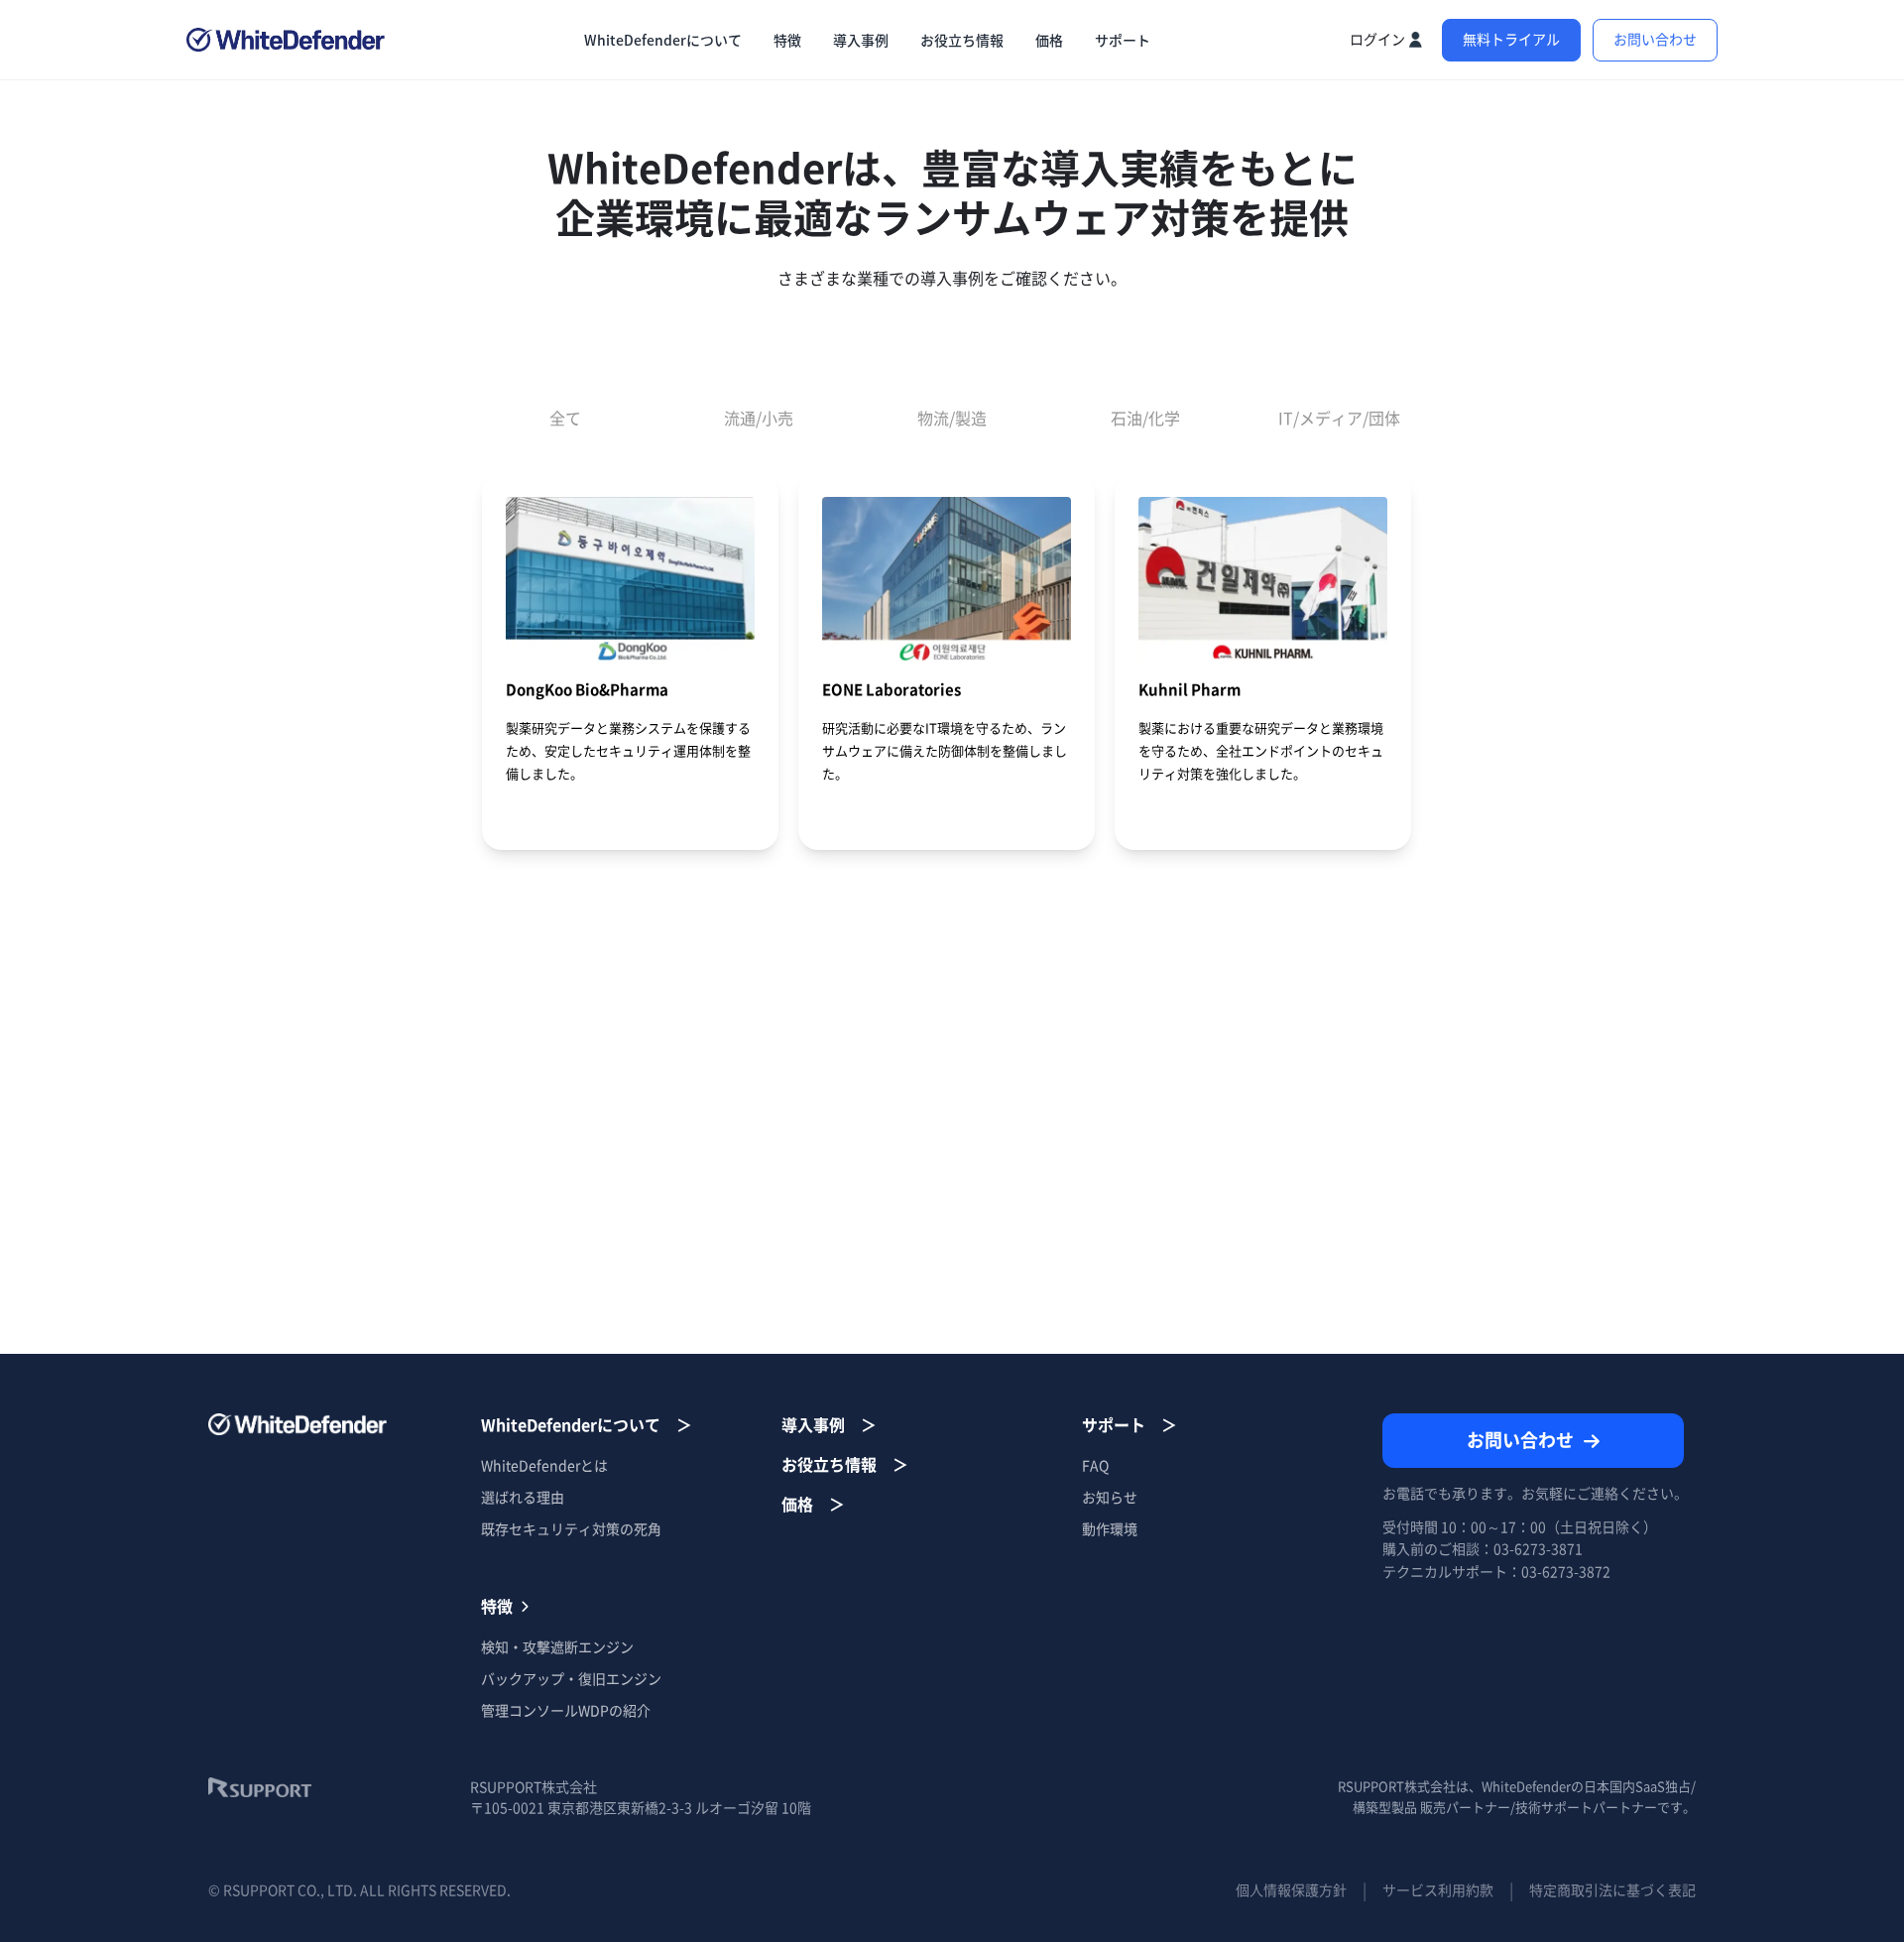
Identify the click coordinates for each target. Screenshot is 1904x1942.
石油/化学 (1145, 419)
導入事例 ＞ (829, 1425)
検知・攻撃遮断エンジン (557, 1647)
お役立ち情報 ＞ (845, 1465)
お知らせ (1110, 1498)
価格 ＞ (813, 1505)
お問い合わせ (1655, 40)
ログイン (1377, 40)
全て (565, 419)
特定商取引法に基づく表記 (1612, 1890)
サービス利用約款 (1438, 1890)
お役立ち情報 (962, 40)
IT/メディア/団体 (1339, 419)
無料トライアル (1511, 40)
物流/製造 (952, 419)
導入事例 (861, 40)
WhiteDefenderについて (663, 40)
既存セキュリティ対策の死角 (571, 1529)
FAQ (1095, 1466)
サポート (1123, 40)
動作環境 (1110, 1529)
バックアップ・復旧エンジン (571, 1679)
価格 (1049, 40)
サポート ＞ (1130, 1425)
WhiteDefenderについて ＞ (587, 1425)
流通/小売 (759, 419)
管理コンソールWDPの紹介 (566, 1711)
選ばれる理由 (523, 1498)
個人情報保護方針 (1291, 1890)
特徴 (787, 40)
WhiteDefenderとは (544, 1466)
